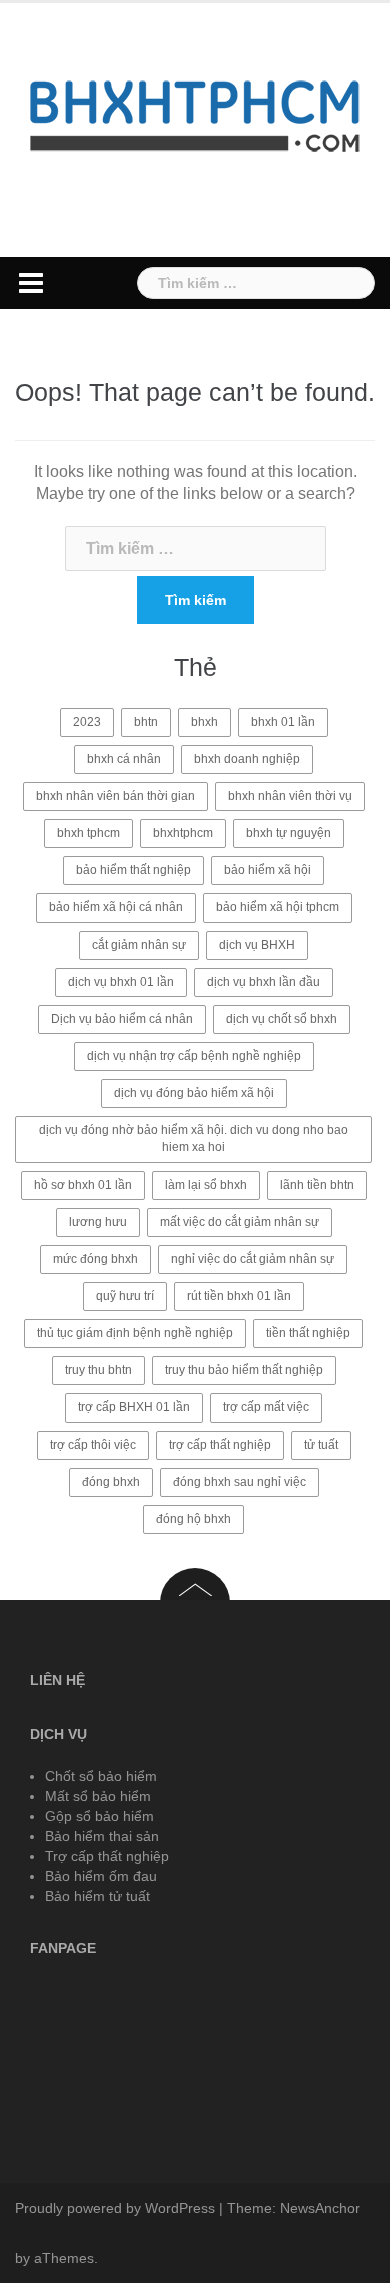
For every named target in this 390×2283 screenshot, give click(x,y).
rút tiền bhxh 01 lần (239, 1296)
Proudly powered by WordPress (115, 2208)
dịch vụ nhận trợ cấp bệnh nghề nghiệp (194, 1056)
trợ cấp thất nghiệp (220, 1445)
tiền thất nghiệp (308, 1333)
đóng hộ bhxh (193, 1519)
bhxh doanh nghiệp (247, 759)
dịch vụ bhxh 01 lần (121, 982)
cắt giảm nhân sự (139, 945)
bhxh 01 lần (283, 722)
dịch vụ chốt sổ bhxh (281, 1019)
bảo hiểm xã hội (267, 870)
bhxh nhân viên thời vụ (290, 796)
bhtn (146, 722)
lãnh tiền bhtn (317, 1185)
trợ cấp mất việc (266, 1407)
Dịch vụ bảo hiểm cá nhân (122, 1019)
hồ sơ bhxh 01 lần (83, 1185)
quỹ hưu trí (125, 1296)
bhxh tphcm (88, 833)
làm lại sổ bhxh (206, 1185)
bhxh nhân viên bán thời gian (115, 796)
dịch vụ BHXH (257, 945)
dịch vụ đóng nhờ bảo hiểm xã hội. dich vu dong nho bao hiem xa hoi (193, 1138)
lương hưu (98, 1222)
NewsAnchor (320, 2208)
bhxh (204, 722)
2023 (87, 722)
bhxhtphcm (183, 833)
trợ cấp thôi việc (93, 1445)
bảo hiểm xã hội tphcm (277, 907)
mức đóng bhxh (95, 1259)
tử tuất (321, 1445)
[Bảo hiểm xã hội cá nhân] (195, 113)
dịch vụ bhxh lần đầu (263, 982)
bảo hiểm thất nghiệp (133, 870)
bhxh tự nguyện (288, 833)
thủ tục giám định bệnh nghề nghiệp (135, 1333)
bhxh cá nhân (124, 759)
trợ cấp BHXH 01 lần (134, 1407)
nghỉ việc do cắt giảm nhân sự (252, 1259)
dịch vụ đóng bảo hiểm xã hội (194, 1093)
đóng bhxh (111, 1482)
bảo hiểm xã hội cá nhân (116, 907)
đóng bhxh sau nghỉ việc (239, 1482)
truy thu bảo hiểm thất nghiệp (244, 1370)
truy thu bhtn (98, 1370)
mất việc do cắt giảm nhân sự (239, 1222)
